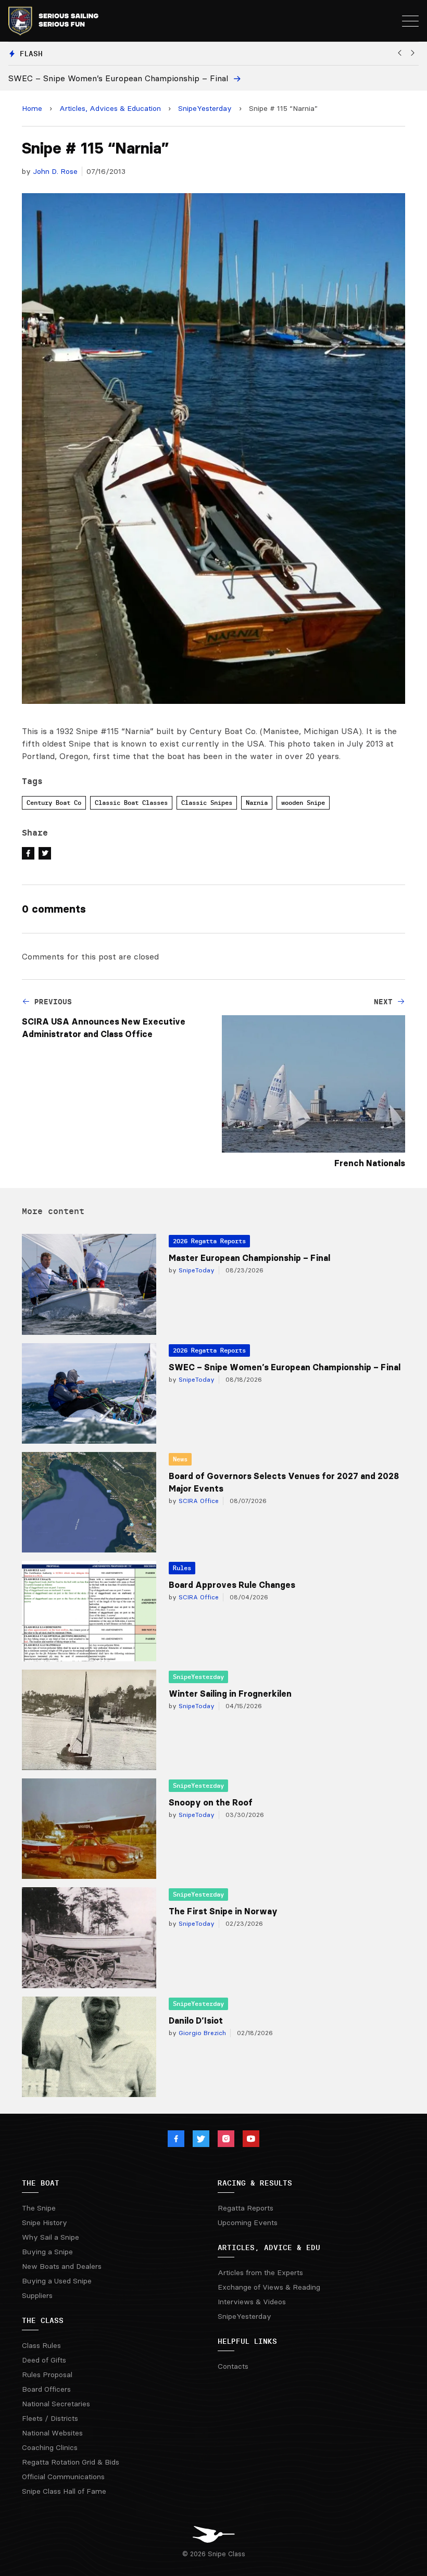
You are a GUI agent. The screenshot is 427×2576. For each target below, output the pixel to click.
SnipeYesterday (205, 108)
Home (32, 108)
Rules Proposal (47, 2375)
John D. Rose (55, 171)
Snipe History (45, 2223)
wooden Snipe (303, 803)
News (180, 1459)
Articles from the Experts (260, 2272)
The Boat (41, 2183)
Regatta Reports (246, 2208)
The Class (43, 2320)
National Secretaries (56, 2404)
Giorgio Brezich (201, 2033)
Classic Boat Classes (131, 803)
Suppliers (37, 2295)
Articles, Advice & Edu (269, 2247)
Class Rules (41, 2345)
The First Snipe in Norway (223, 1911)
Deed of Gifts (44, 2360)
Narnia (257, 803)
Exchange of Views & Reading (269, 2287)
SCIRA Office (198, 1501)
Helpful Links (247, 2341)
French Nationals (370, 1163)
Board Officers (46, 2389)
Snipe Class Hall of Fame (64, 2491)
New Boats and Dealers (62, 2266)
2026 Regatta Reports (209, 1241)
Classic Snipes (207, 803)
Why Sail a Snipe (51, 2237)
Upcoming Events (248, 2223)
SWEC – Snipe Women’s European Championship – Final (285, 1367)
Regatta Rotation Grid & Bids (71, 2462)
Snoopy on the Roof (211, 1802)
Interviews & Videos (252, 2302)
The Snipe (39, 2208)
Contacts (233, 2366)
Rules (182, 1568)
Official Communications (63, 2477)
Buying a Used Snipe (57, 2281)
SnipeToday (196, 1270)
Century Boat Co (54, 803)
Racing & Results (255, 2183)
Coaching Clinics (50, 2447)
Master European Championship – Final (249, 1258)
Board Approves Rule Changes (232, 1585)
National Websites (52, 2433)
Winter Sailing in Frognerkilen (230, 1694)
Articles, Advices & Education (110, 108)
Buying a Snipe (47, 2252)
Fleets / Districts (50, 2418)
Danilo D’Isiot (196, 2021)
